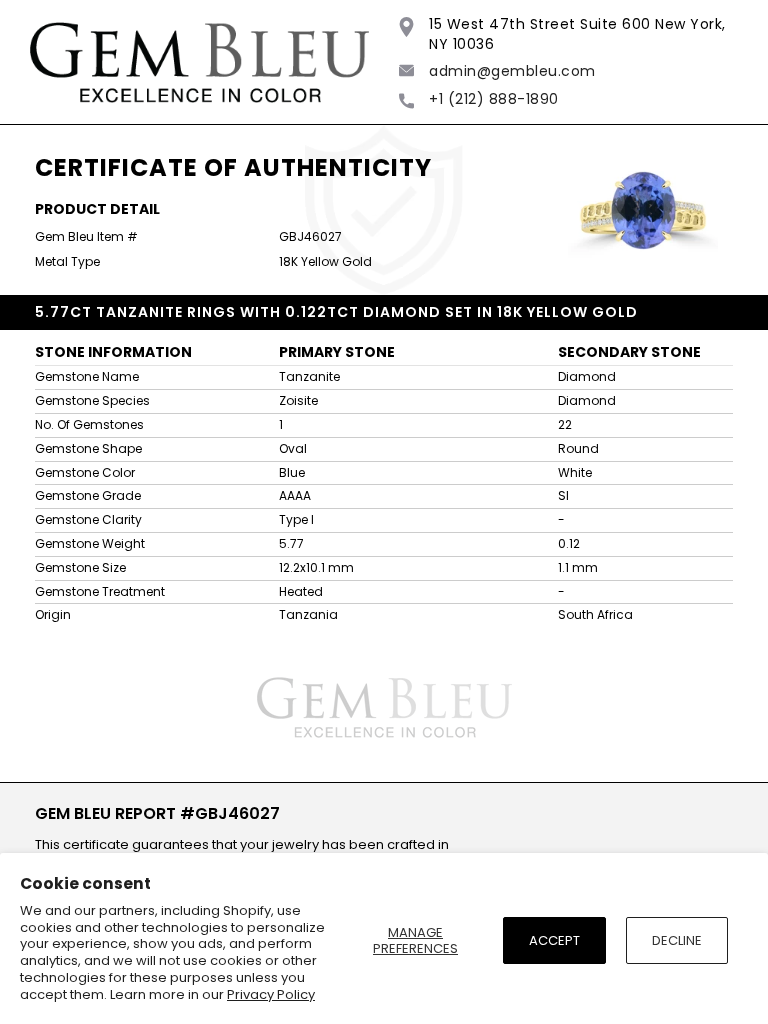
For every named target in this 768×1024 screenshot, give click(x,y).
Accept (554, 940)
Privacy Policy (271, 994)
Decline (677, 940)
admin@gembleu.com (512, 71)
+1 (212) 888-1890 (494, 99)
